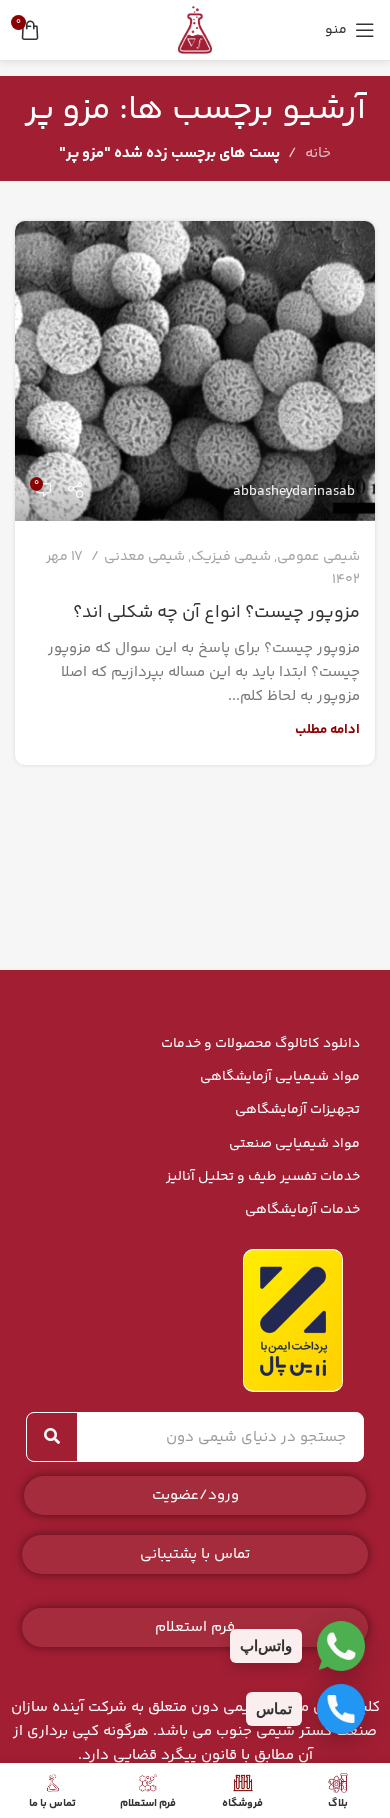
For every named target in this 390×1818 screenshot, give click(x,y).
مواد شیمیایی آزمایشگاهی (280, 1077)
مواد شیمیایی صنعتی (294, 1144)
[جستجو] (52, 1437)
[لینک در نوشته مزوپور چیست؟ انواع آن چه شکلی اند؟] (195, 371)
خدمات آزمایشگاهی (302, 1210)
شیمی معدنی (144, 557)
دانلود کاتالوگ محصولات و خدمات (260, 1044)
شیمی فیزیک (231, 557)
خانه (318, 153)
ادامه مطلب (327, 729)
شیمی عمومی (318, 557)
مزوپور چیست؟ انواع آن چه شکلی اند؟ (216, 613)
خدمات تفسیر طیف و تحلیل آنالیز (263, 1177)
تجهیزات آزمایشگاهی (297, 1110)
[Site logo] (195, 29)
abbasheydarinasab (294, 492)
